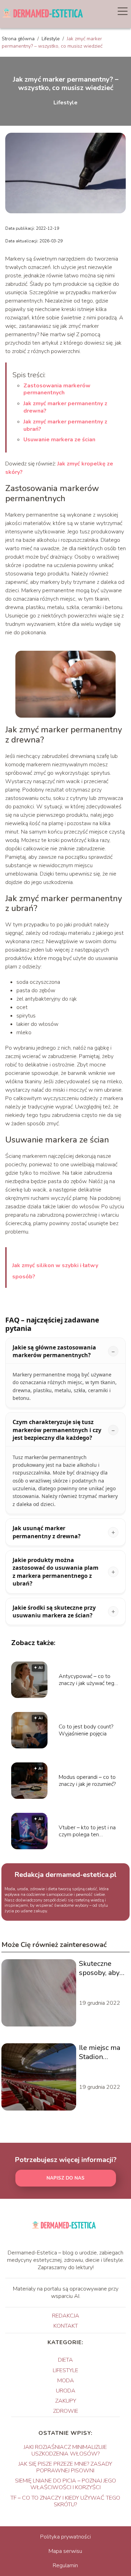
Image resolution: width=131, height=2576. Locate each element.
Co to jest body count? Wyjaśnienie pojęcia (86, 1731)
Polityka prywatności (65, 2537)
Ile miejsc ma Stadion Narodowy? (100, 2052)
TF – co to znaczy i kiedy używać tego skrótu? (65, 2501)
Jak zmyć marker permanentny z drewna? (65, 407)
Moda (66, 2381)
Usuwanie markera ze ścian (59, 440)
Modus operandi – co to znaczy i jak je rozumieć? (87, 1781)
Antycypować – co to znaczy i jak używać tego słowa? (88, 1680)
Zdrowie (66, 2411)
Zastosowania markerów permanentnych (57, 389)
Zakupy (66, 2401)
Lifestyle (51, 39)
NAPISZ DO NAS (65, 2178)
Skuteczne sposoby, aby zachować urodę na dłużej (103, 1968)
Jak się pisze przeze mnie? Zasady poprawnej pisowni (65, 2467)
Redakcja (66, 2316)
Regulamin (65, 2565)
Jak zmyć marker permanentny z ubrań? (65, 425)
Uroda (66, 2391)
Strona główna (19, 39)
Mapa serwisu (65, 2551)
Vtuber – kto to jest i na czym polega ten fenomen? (87, 1831)
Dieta (65, 2360)
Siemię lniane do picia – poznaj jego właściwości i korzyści (65, 2484)
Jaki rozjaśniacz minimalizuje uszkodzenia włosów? (65, 2450)
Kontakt (66, 2326)
